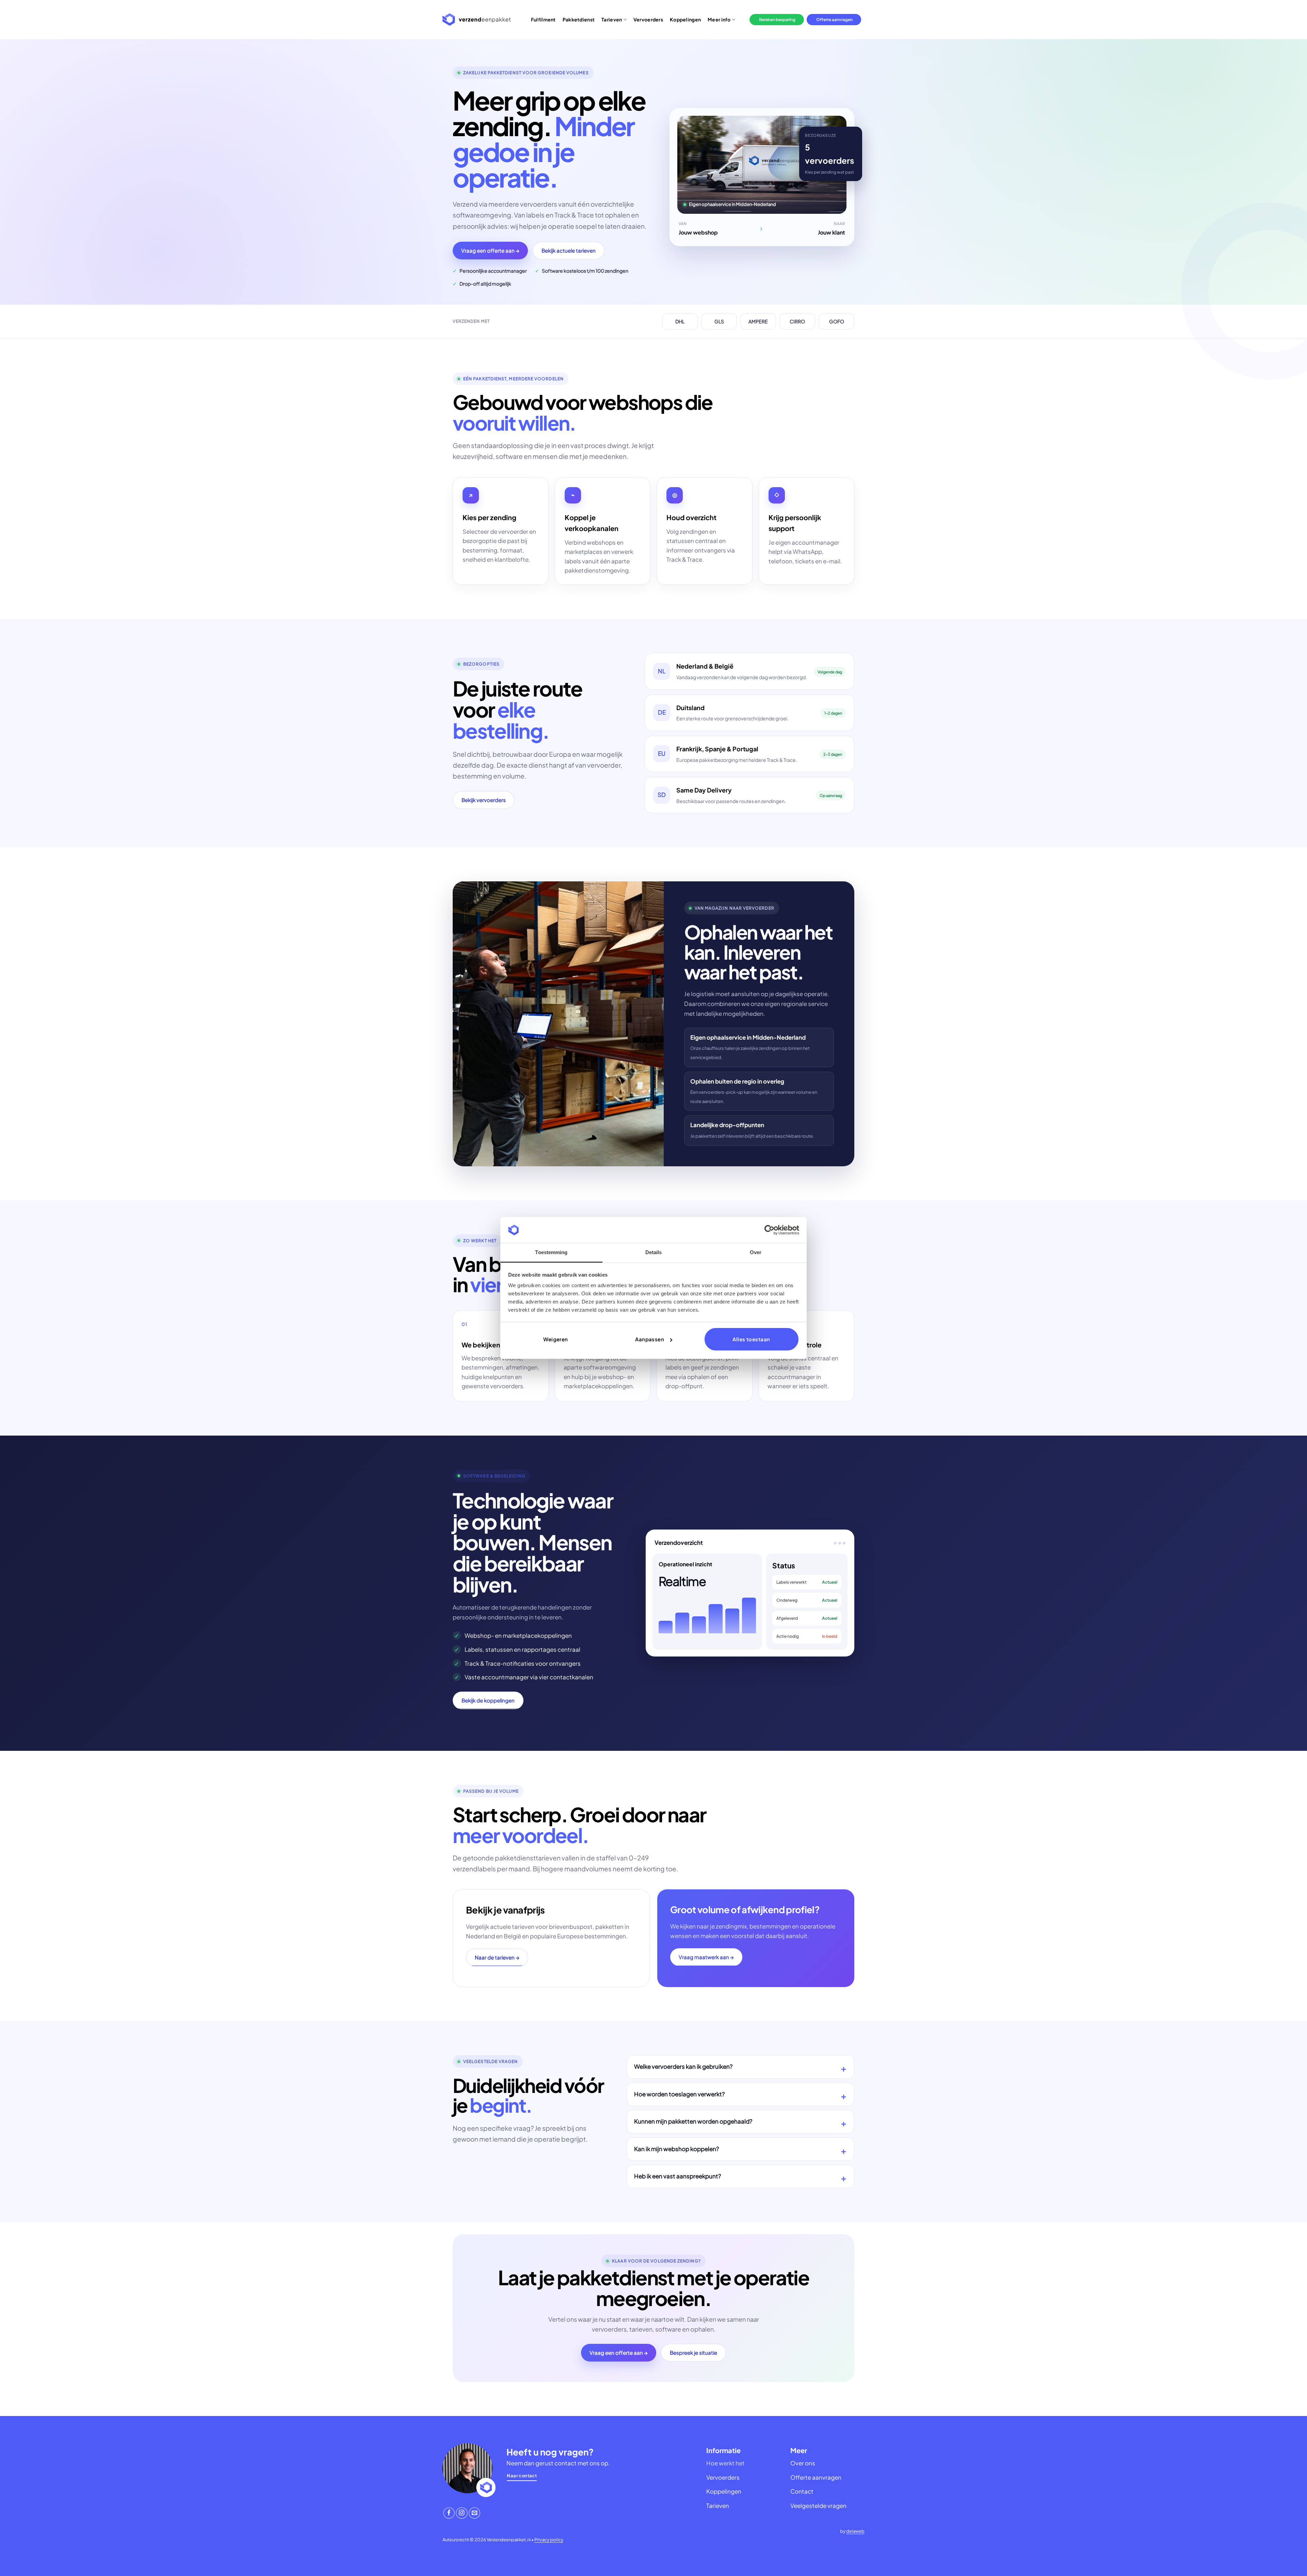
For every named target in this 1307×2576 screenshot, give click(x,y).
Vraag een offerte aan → (490, 250)
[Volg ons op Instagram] (462, 2513)
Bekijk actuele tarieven (569, 250)
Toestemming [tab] (551, 1252)
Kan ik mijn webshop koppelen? (676, 2149)
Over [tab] (756, 1252)
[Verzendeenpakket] (477, 20)
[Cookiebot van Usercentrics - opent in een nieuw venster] (769, 1230)
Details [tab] (654, 1252)
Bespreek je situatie (693, 2353)
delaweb (855, 2531)
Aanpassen (650, 1339)
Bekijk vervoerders (484, 800)
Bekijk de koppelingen (488, 1700)
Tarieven (612, 19)
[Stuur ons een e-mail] (474, 2513)
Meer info (719, 19)
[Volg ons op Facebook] (449, 2513)
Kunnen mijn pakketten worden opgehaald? (693, 2121)
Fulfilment (543, 19)
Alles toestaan (751, 1339)
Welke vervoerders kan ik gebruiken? (683, 2067)
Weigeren (556, 1339)
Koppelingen (685, 19)
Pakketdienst (579, 19)
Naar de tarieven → (497, 1957)
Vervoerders (648, 19)
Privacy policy (549, 2540)
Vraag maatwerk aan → (706, 1957)
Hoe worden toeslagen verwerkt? (679, 2094)
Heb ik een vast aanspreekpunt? (677, 2176)
